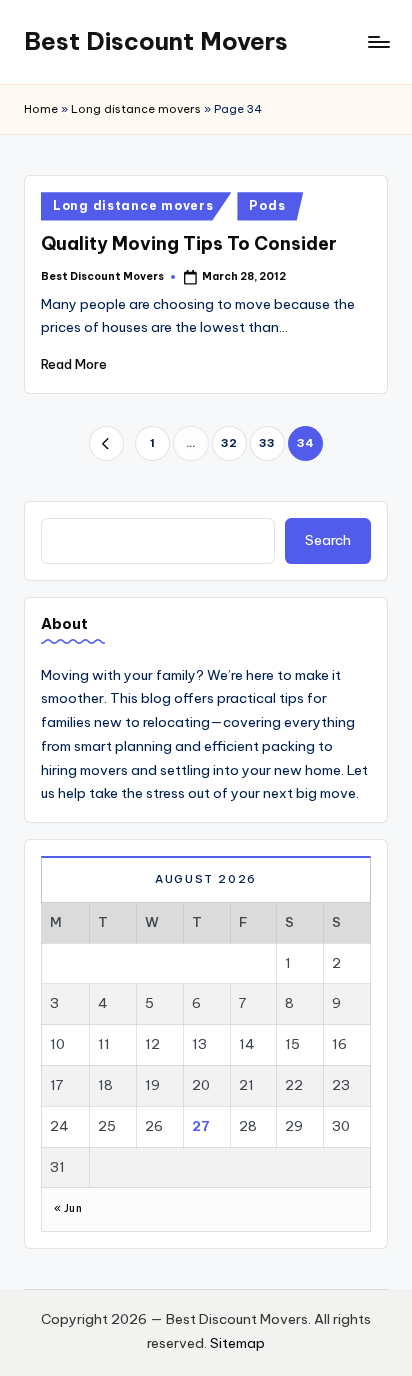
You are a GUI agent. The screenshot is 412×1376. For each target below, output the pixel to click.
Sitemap (237, 1343)
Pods (267, 205)
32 (229, 443)
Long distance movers (136, 109)
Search (328, 540)
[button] (106, 443)
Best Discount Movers (156, 41)
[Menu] (378, 41)
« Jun (68, 1208)
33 (267, 443)
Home (41, 109)
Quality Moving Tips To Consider (189, 243)
